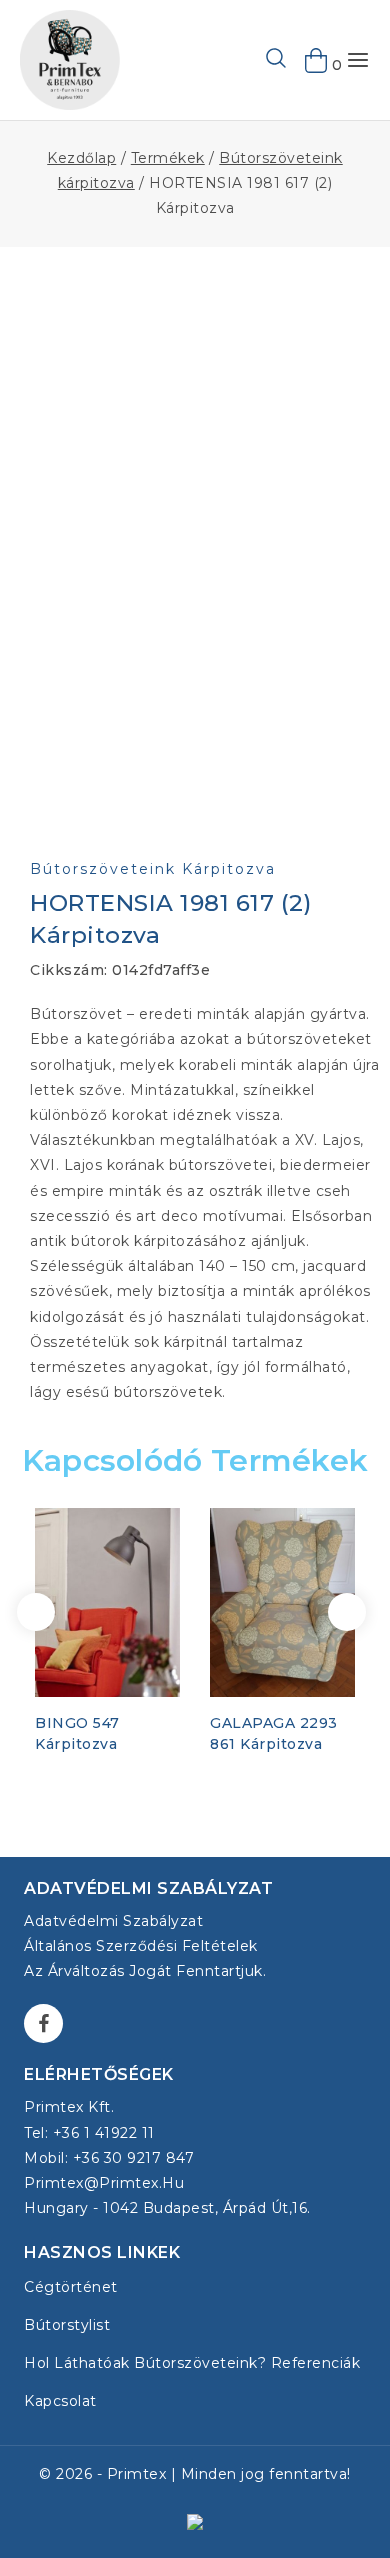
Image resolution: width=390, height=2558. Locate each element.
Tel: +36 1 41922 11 (89, 2133)
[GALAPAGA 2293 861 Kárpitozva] (282, 1602)
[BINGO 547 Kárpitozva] (107, 1602)
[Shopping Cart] (317, 60)
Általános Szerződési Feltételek (141, 1946)
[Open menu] (358, 60)
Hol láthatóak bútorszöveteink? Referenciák (192, 2363)
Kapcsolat (60, 2401)
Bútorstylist (67, 2325)
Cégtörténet (71, 2287)
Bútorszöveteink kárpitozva (153, 869)
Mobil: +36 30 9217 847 (109, 2158)
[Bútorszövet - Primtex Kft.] (70, 60)
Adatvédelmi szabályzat (113, 1921)
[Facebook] (43, 2023)
